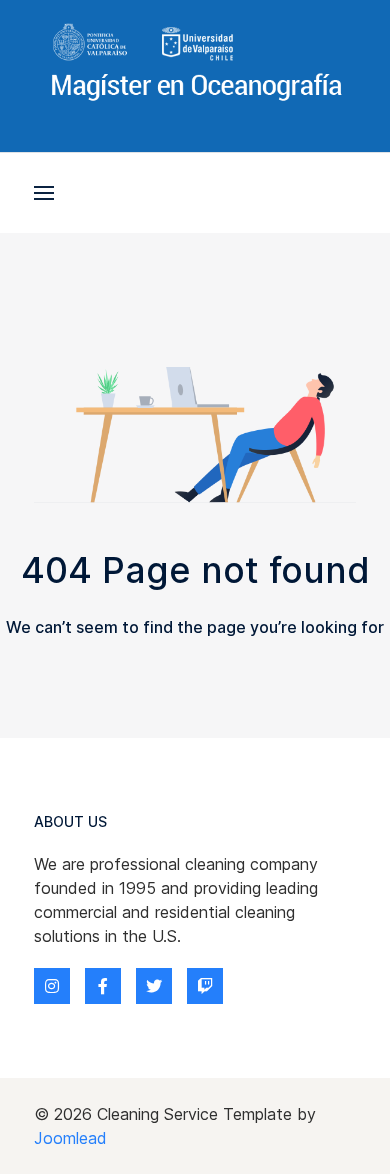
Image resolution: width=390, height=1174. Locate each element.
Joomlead (70, 1138)
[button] (44, 193)
